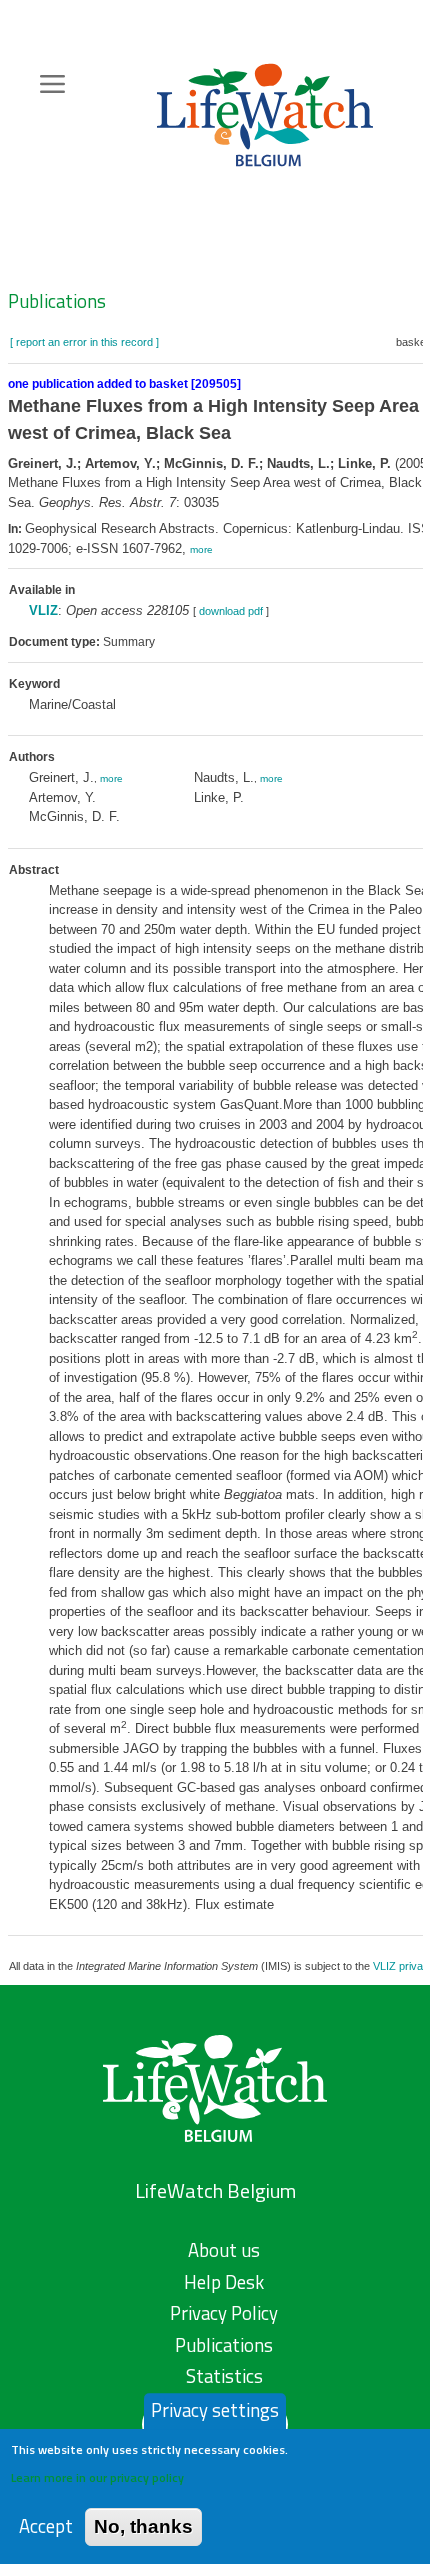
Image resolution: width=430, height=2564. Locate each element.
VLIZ (43, 610)
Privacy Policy (224, 2313)
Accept (46, 2526)
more (201, 549)
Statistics (224, 2376)
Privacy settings (215, 2410)
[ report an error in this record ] (84, 342)
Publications (57, 301)
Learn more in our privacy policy (97, 2477)
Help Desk (224, 2282)
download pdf (231, 611)
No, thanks (143, 2526)
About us (224, 2250)
